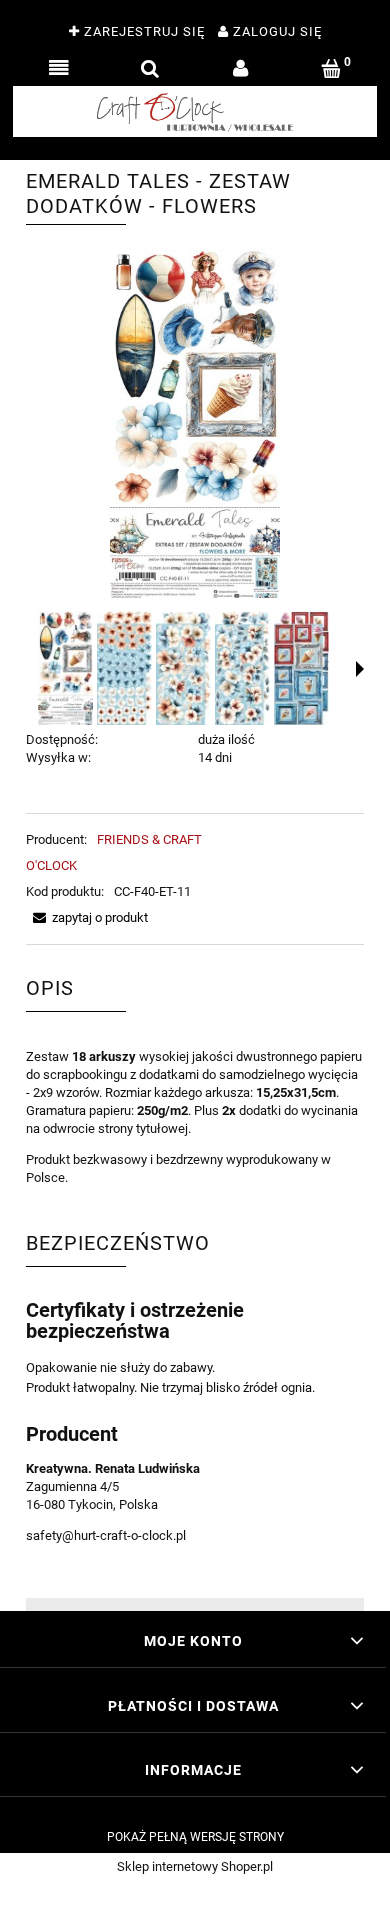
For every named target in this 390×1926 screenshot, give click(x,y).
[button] (58, 69)
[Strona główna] (195, 111)
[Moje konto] (240, 69)
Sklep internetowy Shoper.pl (195, 1866)
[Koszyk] (331, 69)
